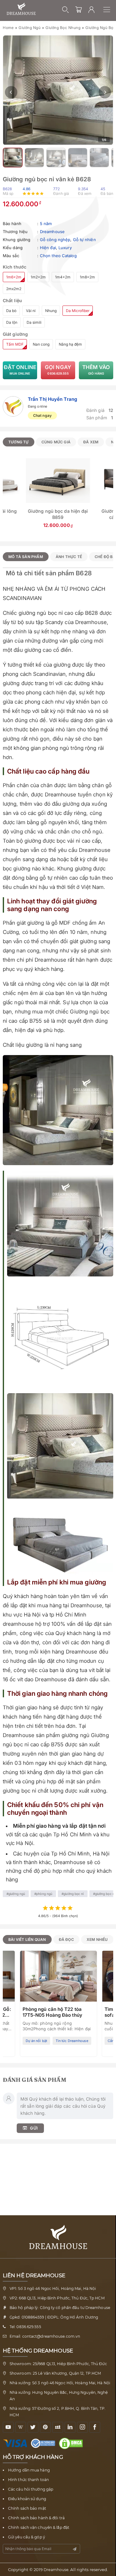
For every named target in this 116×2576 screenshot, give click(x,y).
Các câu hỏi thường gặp (31, 2489)
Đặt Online (20, 370)
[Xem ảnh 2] (13, 158)
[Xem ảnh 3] (34, 158)
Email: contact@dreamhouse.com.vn (45, 2336)
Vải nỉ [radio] (31, 311)
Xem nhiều (97, 1939)
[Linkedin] (70, 2427)
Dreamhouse (52, 232)
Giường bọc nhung (63, 28)
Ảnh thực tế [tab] (69, 557)
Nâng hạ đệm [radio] (70, 344)
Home (8, 28)
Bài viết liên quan (27, 1939)
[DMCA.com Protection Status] (72, 2443)
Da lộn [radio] (12, 322)
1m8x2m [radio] (87, 277)
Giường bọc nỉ (73, 1894)
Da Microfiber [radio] (78, 311)
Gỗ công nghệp (55, 240)
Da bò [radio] (11, 311)
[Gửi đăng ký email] (75, 2549)
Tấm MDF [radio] (15, 344)
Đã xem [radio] (91, 442)
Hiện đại (48, 248)
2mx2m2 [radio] (14, 289)
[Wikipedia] (21, 2427)
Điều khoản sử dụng (27, 2499)
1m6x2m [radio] (14, 277)
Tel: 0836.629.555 (25, 2327)
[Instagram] (82, 2427)
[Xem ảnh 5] (78, 158)
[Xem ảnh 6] (99, 158)
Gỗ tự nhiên (84, 240)
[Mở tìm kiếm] (66, 10)
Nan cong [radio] (41, 344)
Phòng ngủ (44, 1894)
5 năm (46, 224)
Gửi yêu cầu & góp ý (27, 2537)
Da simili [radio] (34, 322)
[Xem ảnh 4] (56, 158)
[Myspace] (58, 2427)
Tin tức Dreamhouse (72, 2041)
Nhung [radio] (51, 311)
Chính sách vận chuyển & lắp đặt (39, 2527)
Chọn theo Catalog (58, 256)
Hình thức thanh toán (28, 2480)
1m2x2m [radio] (38, 277)
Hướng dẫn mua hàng (29, 2470)
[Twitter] (33, 2427)
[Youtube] (8, 2427)
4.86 (26, 189)
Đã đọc (66, 1939)
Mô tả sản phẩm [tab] (26, 557)
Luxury (65, 248)
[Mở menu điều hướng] (110, 10)
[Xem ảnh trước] (11, 92)
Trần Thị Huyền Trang (52, 399)
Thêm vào (96, 370)
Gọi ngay (58, 370)
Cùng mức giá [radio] (56, 442)
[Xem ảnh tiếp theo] (105, 92)
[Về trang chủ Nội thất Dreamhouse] (21, 9)
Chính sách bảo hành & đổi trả (36, 2518)
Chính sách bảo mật (27, 2508)
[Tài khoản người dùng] (92, 10)
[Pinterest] (45, 2427)
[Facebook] (95, 2427)
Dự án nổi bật (36, 2041)
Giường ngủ (30, 28)
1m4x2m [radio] (63, 277)
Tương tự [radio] (19, 442)
